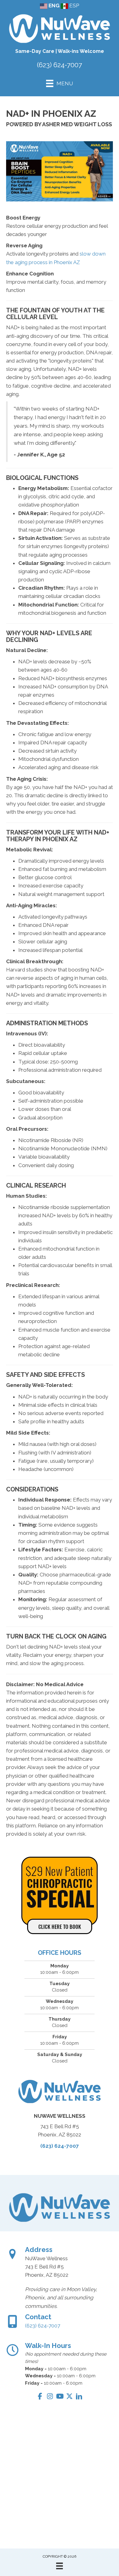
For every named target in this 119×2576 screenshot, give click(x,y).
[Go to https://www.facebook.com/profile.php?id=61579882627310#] (40, 2397)
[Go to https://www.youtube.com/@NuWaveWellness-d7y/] (60, 2397)
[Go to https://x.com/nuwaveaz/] (69, 2397)
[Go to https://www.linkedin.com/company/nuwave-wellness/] (79, 2397)
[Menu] (60, 2566)
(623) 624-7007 (60, 65)
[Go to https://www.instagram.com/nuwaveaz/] (50, 2397)
